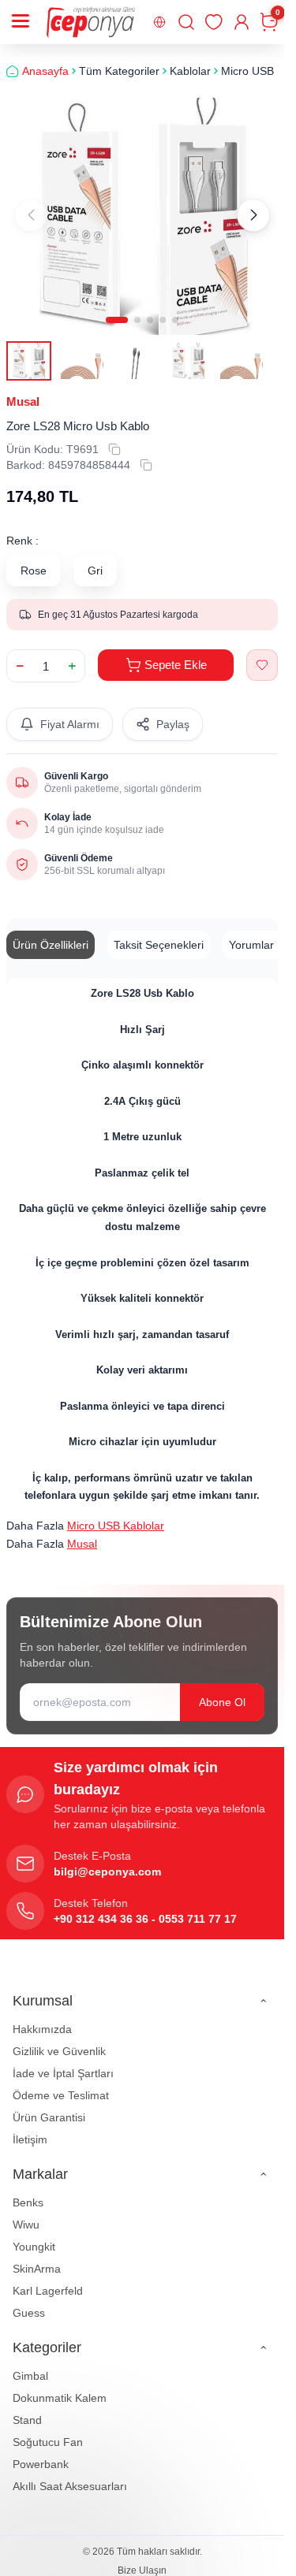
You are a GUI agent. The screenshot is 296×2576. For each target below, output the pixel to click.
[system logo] (91, 22)
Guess (29, 2313)
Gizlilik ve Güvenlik (59, 2051)
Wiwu (26, 2225)
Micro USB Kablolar (116, 1526)
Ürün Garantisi (49, 2117)
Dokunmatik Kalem (60, 2398)
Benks (28, 2202)
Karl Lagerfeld (48, 2291)
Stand (27, 2420)
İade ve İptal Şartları (63, 2073)
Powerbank (41, 2464)
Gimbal (30, 2376)
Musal (23, 401)
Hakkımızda (42, 2029)
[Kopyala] (114, 449)
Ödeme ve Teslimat (61, 2095)
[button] (117, 320)
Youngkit (34, 2247)
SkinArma (37, 2269)
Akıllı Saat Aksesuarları (70, 2486)
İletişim (30, 2139)
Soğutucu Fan (48, 2442)
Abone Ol (222, 1702)
